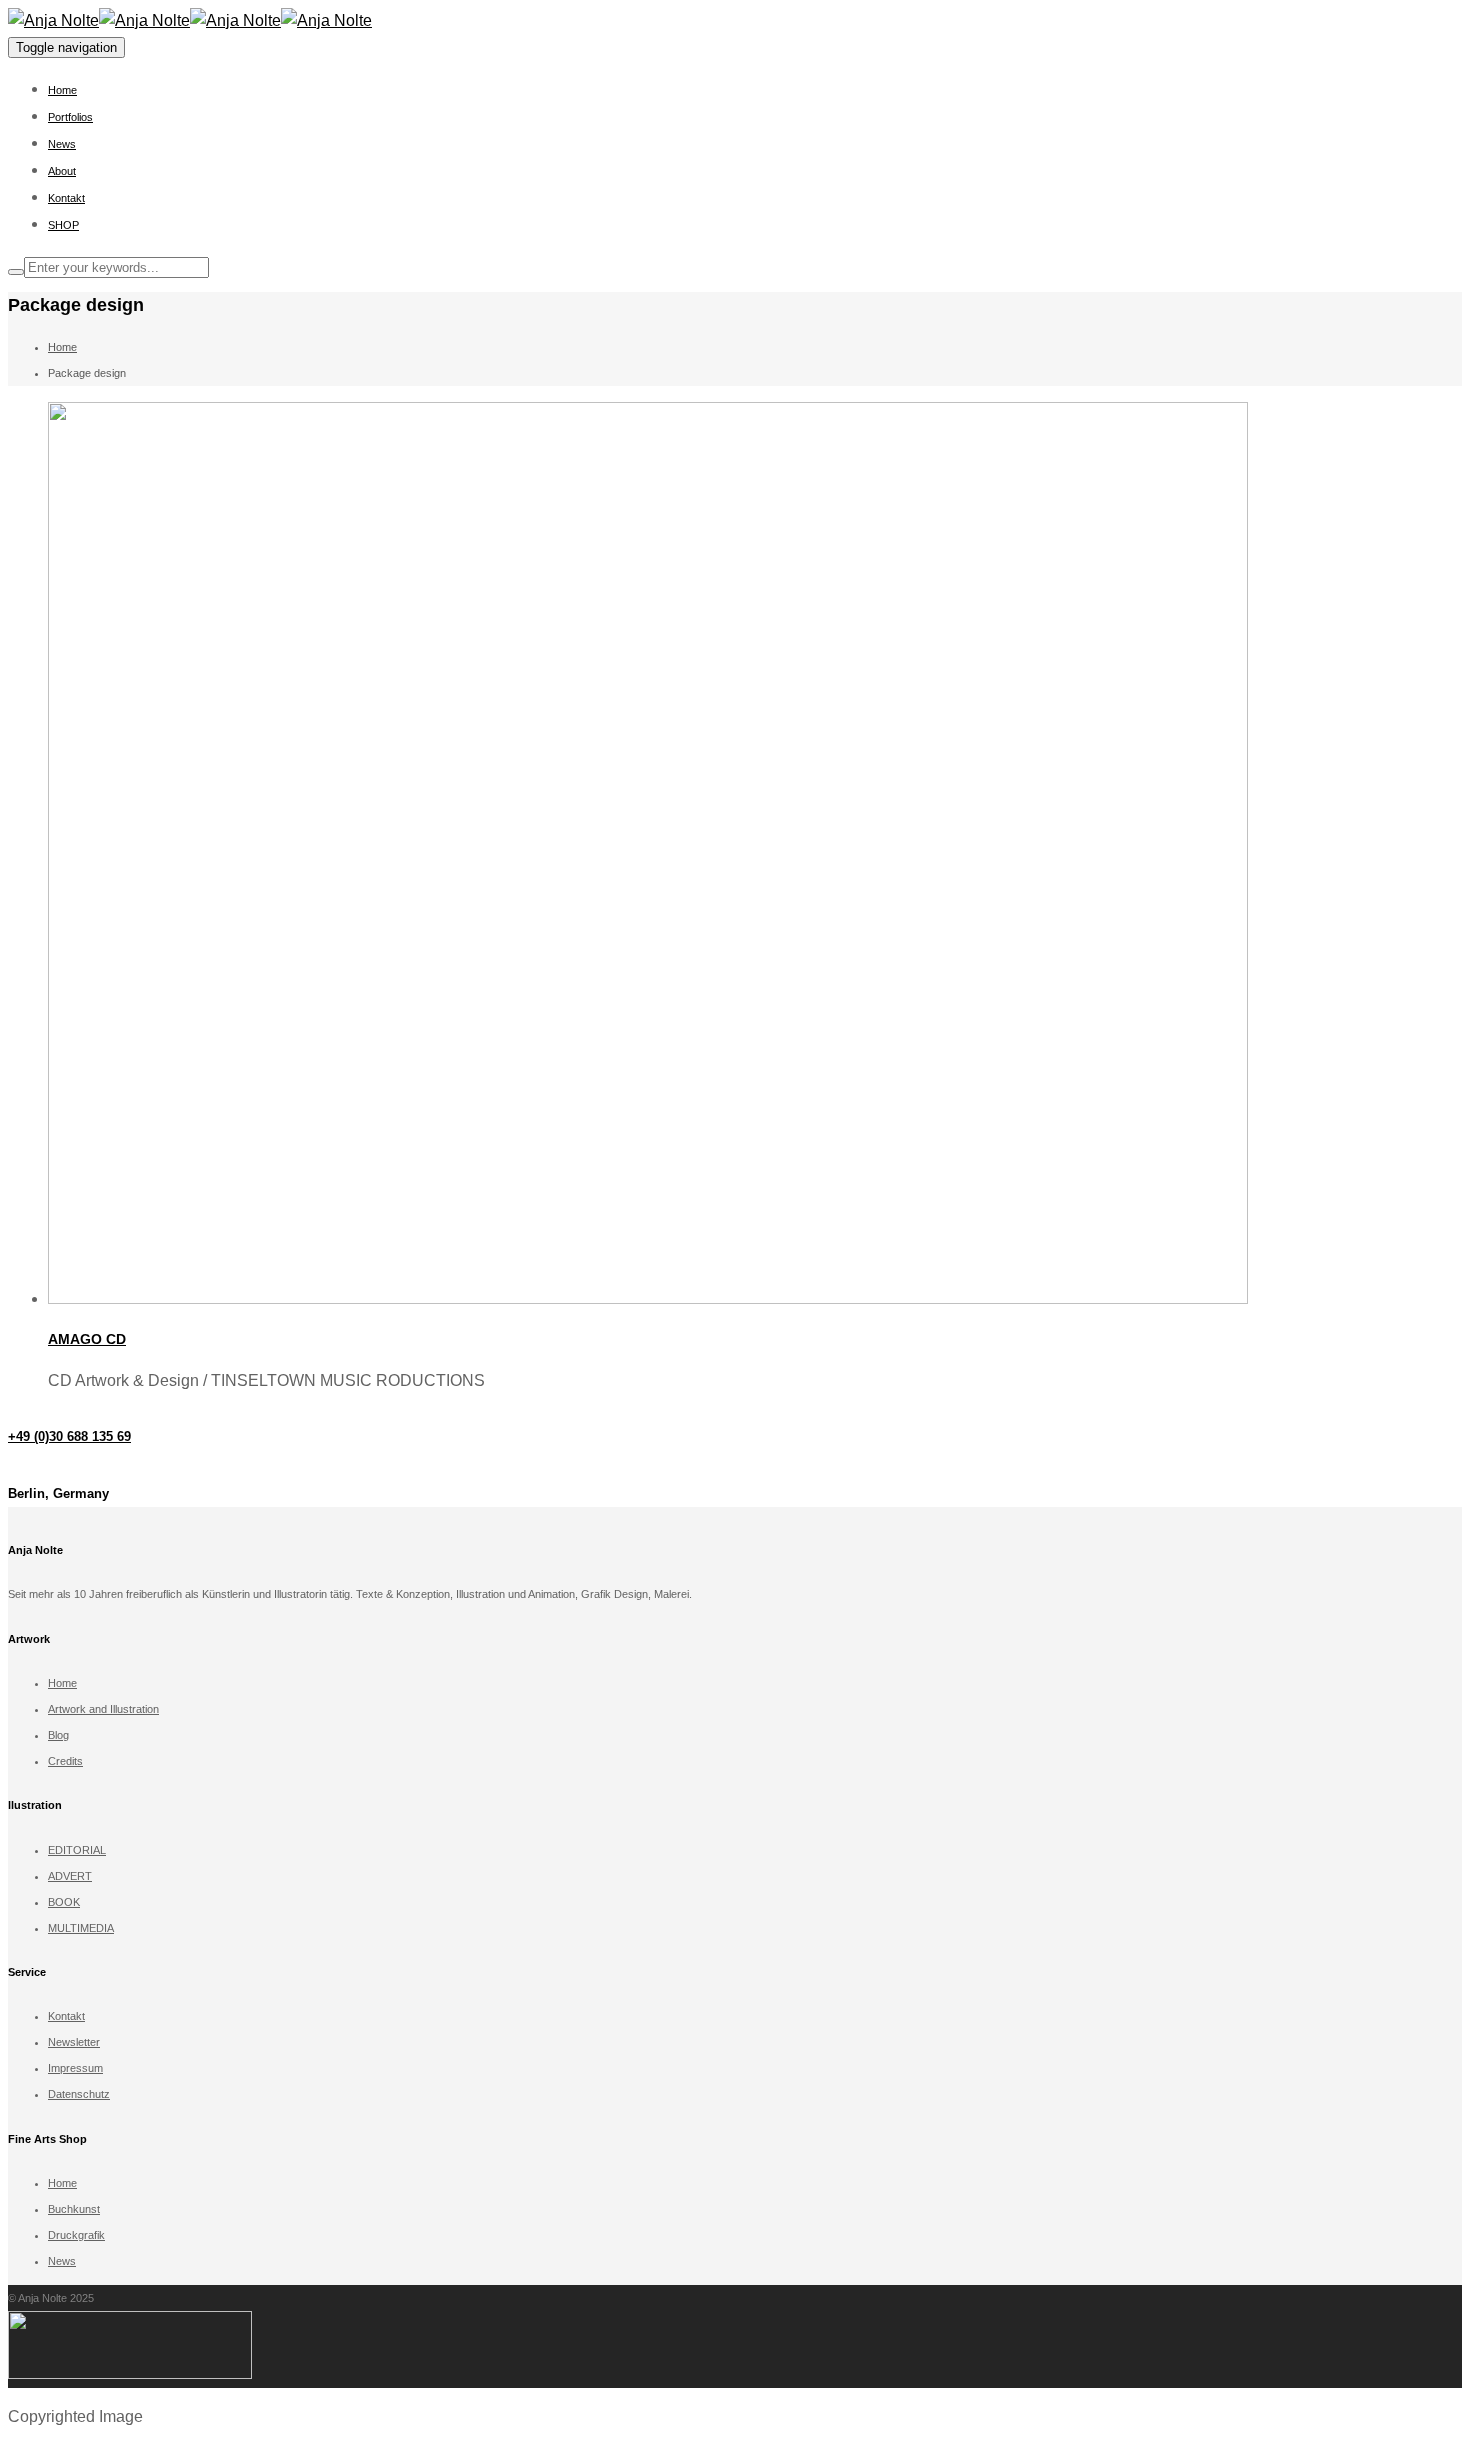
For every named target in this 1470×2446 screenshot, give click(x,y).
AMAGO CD (87, 1339)
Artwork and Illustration (103, 1709)
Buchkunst (74, 2209)
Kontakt (66, 198)
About (62, 171)
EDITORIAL (77, 1850)
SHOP (63, 225)
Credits (65, 1761)
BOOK (64, 1902)
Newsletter (74, 2042)
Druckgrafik (76, 2235)
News (62, 144)
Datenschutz (79, 2094)
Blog (58, 1735)
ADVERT (70, 1876)
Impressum (75, 2068)
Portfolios (70, 117)
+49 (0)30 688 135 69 (69, 1436)
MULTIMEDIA (81, 1928)
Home (62, 90)
